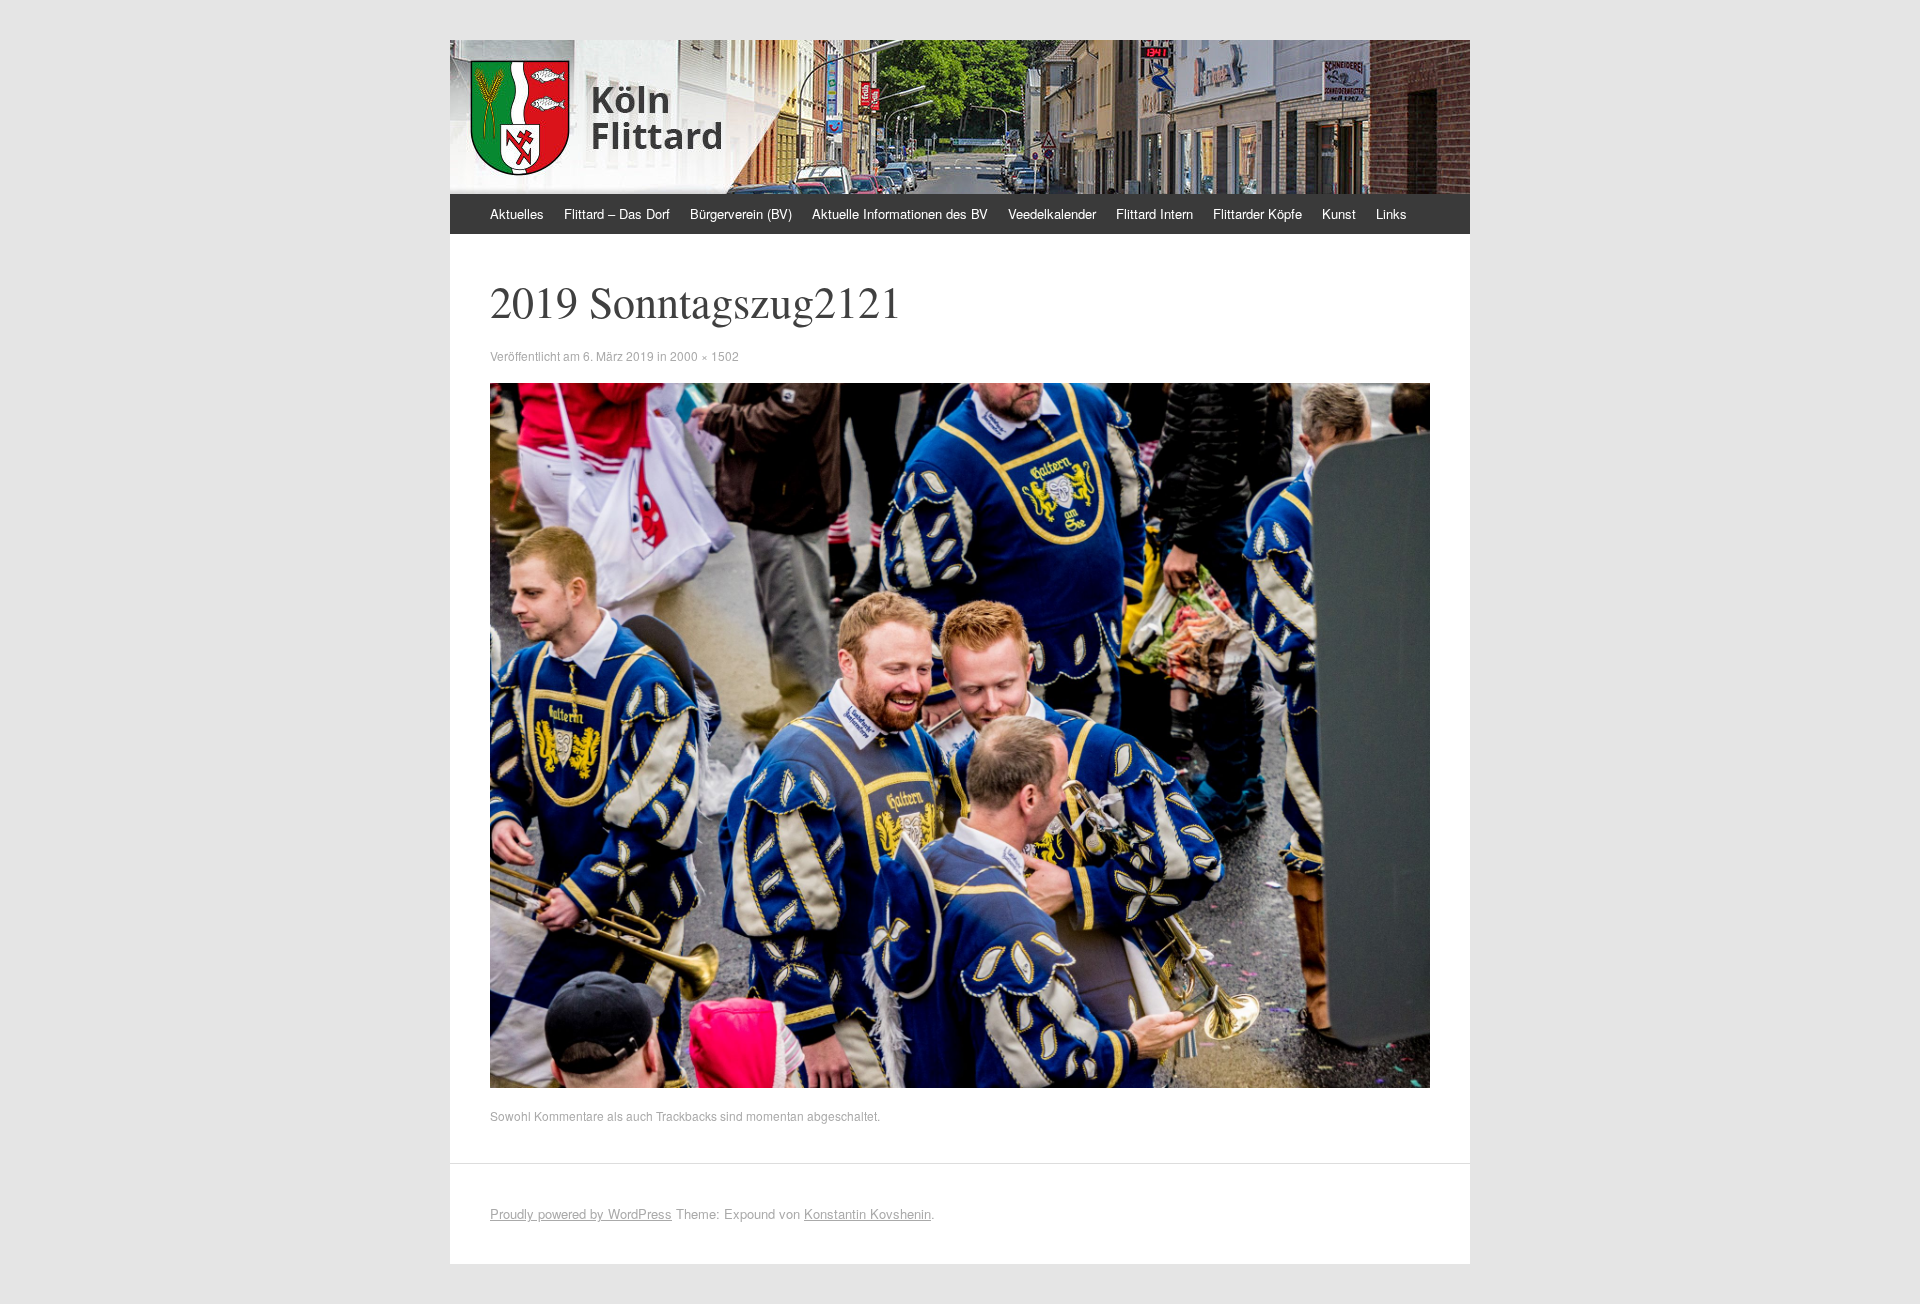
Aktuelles (517, 213)
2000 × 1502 (704, 355)
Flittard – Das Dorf (617, 213)
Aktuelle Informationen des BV (900, 213)
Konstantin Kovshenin (867, 1213)
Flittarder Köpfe (1257, 213)
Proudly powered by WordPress (581, 1213)
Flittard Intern (1154, 213)
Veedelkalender (1052, 213)
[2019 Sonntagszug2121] (960, 1082)
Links (1391, 213)
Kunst (1339, 213)
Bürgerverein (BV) (741, 213)
